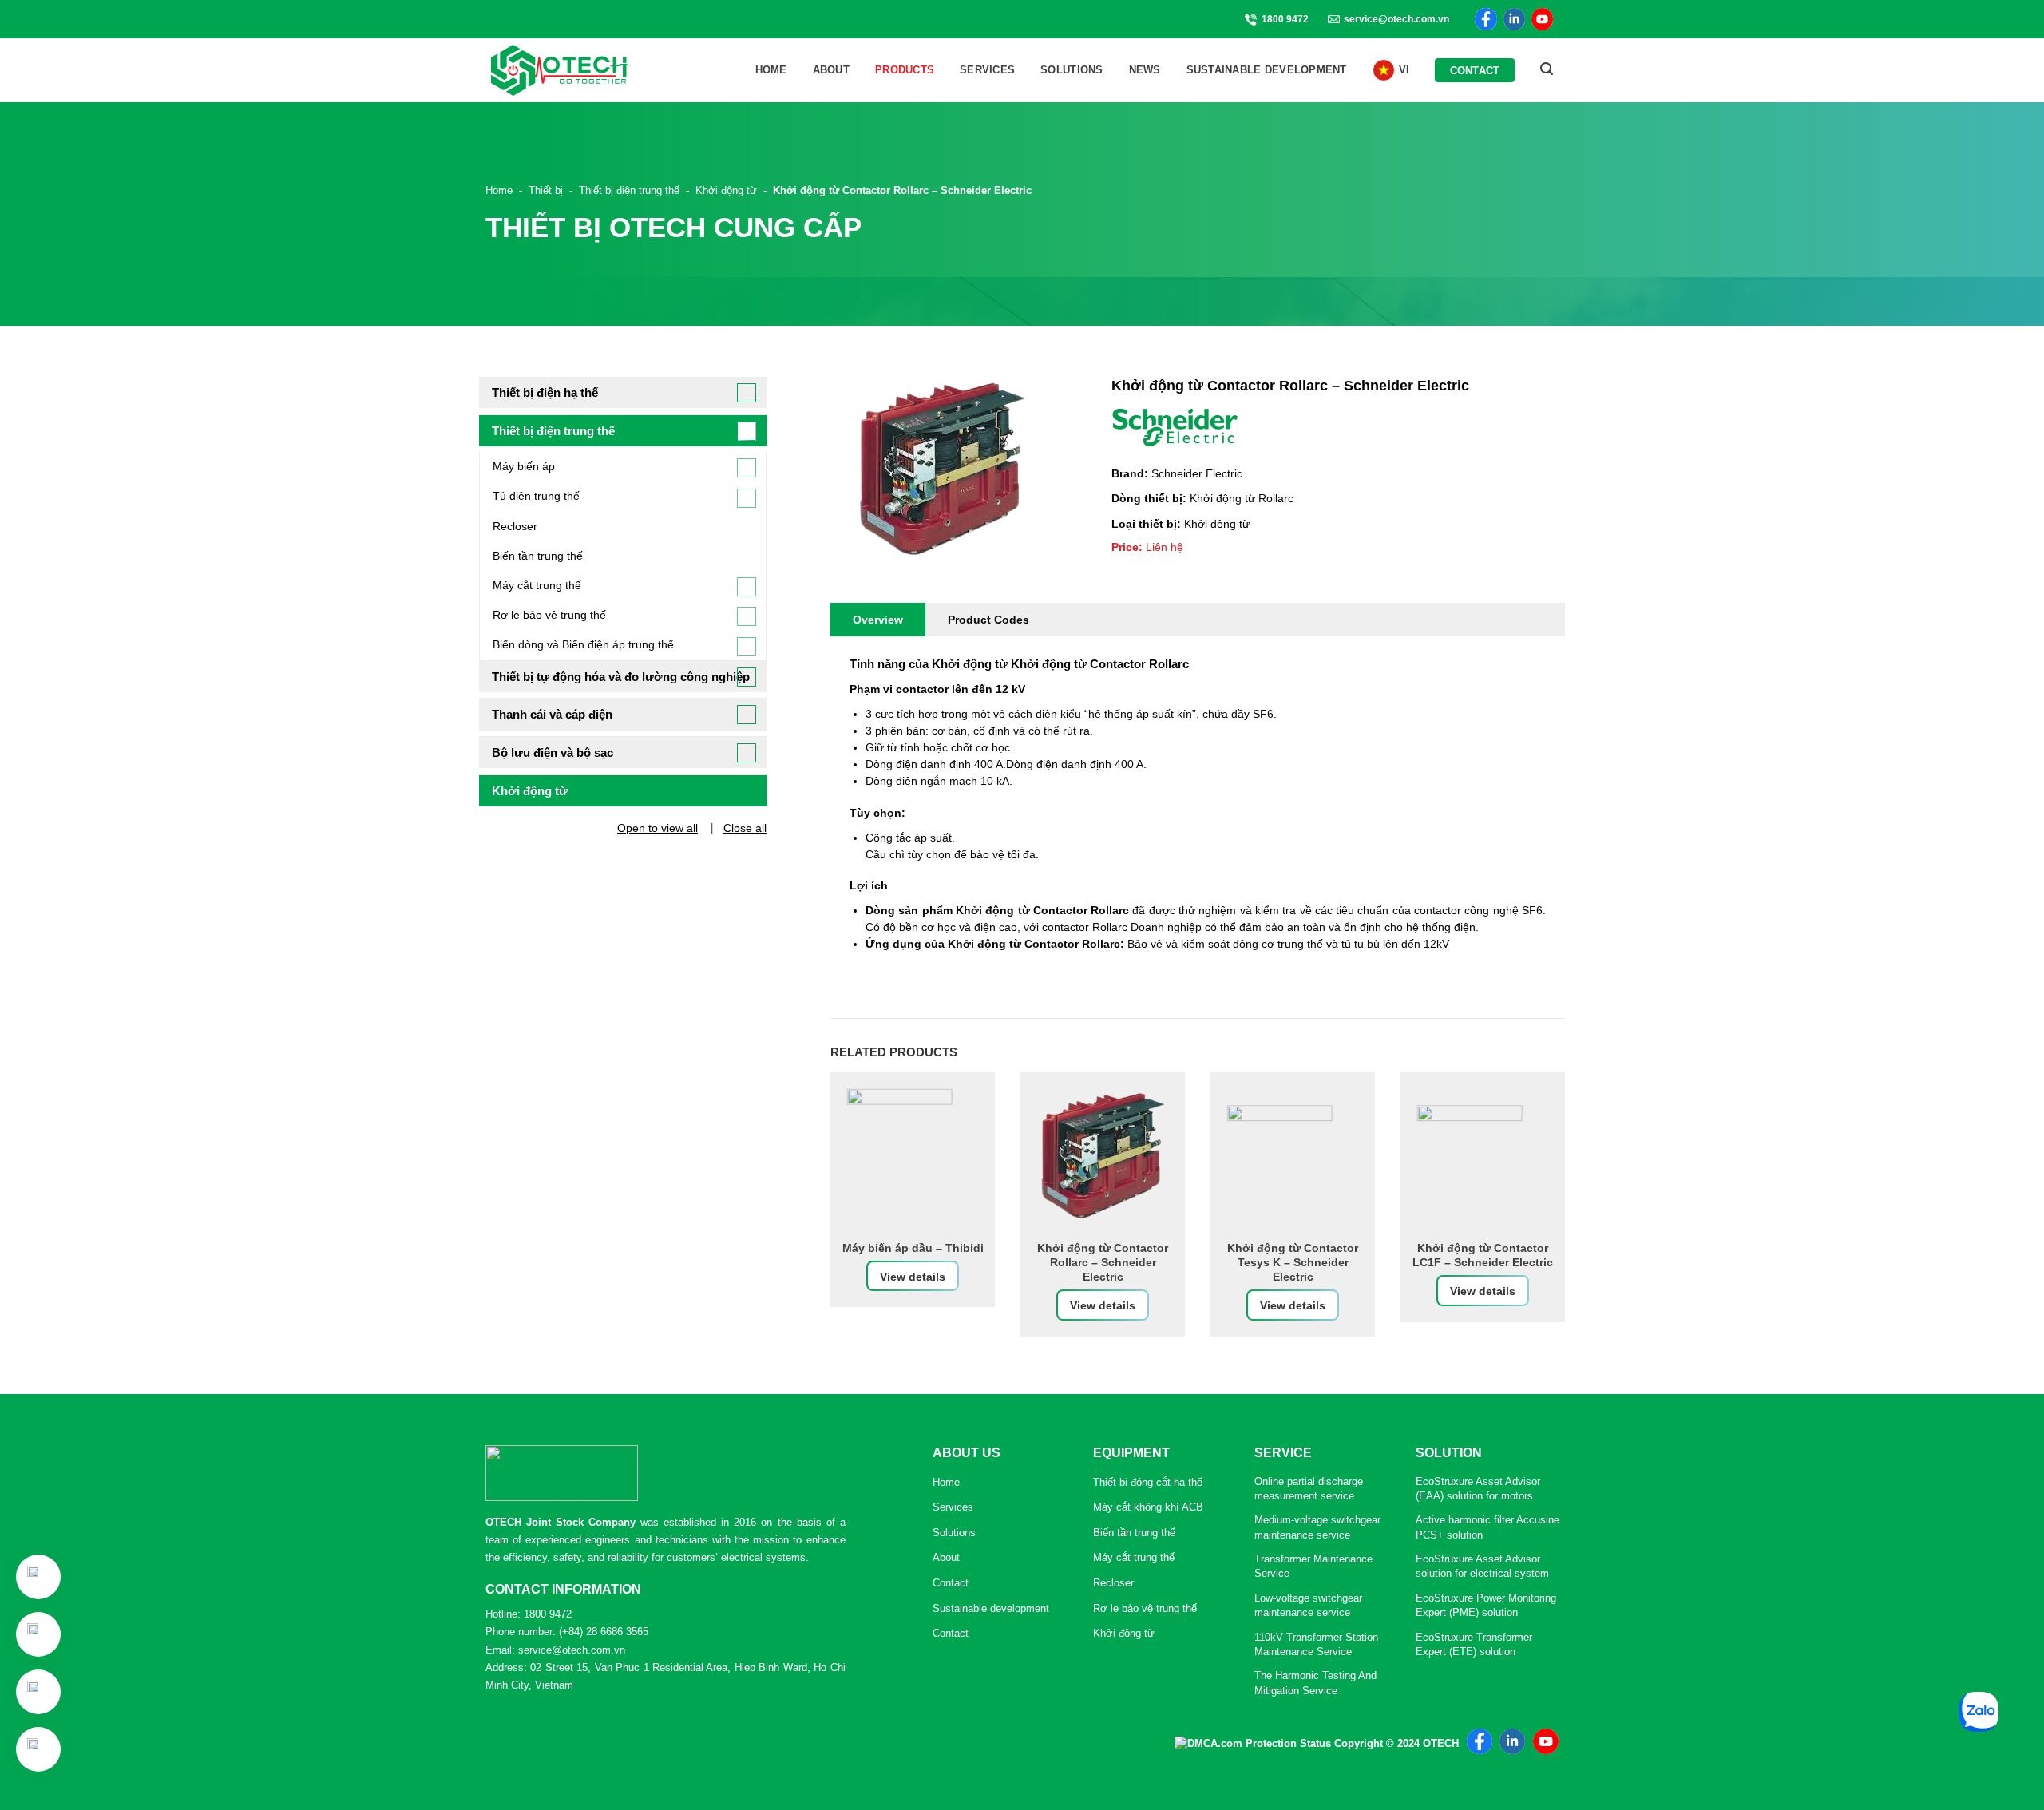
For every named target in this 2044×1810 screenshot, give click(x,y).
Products (905, 70)
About (831, 70)
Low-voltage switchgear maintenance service (1308, 1605)
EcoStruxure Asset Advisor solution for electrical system (1482, 1566)
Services (987, 70)
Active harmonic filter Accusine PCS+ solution (1487, 1527)
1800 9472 (1285, 19)
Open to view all (658, 828)
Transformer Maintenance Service (1313, 1566)
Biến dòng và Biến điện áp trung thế (583, 644)
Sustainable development (1267, 70)
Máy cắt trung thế (537, 585)
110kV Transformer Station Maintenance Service (1316, 1644)
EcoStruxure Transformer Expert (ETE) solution (1474, 1644)
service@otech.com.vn (1396, 19)
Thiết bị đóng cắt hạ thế (1148, 1482)
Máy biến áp (524, 466)
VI (1404, 70)
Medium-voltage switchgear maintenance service (1317, 1527)
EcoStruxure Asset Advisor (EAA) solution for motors (1478, 1489)
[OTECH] (561, 70)
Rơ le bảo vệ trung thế (549, 615)
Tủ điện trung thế (536, 496)
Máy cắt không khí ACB (1148, 1507)
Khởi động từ (1124, 1633)
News (1145, 70)
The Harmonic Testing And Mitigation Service (1315, 1683)
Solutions (1072, 70)
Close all (745, 828)
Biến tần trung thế (538, 556)
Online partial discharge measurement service (1309, 1489)
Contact (1475, 71)
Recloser (515, 526)
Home (771, 70)
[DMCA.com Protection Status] (1253, 1743)
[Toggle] (747, 393)
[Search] (1547, 69)
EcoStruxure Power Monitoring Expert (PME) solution (1486, 1605)
